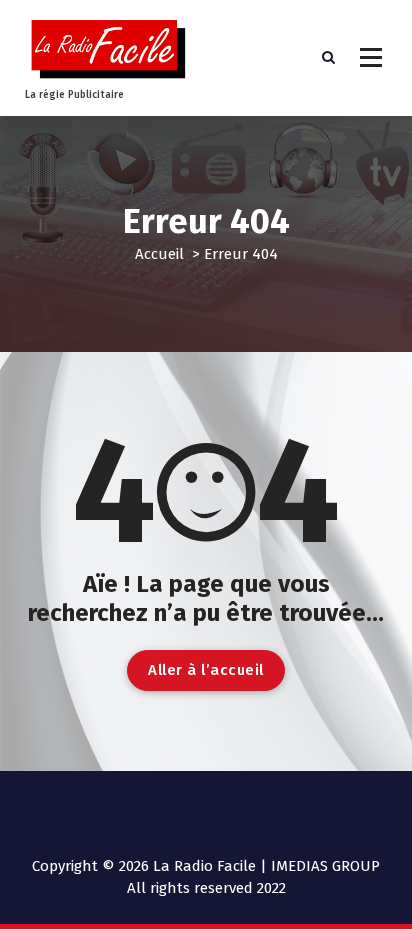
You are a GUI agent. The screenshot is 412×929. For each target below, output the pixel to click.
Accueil (159, 254)
